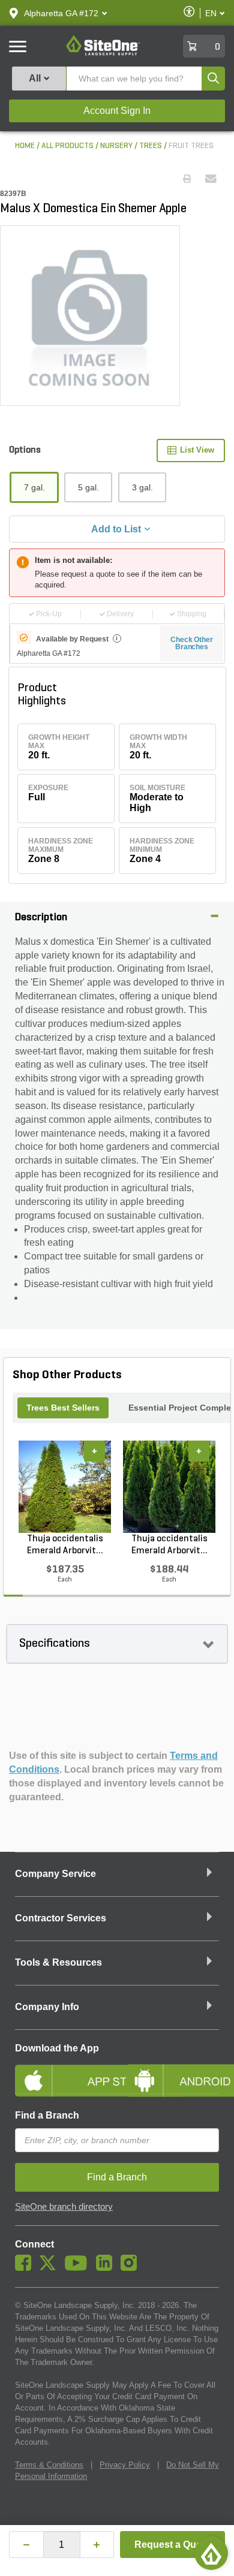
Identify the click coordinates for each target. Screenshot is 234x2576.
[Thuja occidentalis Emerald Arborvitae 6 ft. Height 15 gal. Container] (169, 1487)
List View (197, 450)
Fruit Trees (191, 146)
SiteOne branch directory (64, 2207)
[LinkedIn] (107, 2268)
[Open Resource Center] (211, 2553)
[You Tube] (79, 2268)
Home (25, 146)
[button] (61, 13)
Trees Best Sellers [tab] (63, 1408)
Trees (151, 146)
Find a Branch (47, 2115)
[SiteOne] (103, 53)
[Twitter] (51, 2268)
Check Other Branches (192, 643)
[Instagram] (132, 2268)
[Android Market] (172, 2071)
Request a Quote (172, 2545)
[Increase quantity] (97, 2545)
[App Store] (61, 2071)
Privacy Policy (125, 2465)
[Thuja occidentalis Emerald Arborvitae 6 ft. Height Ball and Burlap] (65, 1487)
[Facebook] (26, 2268)
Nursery (116, 146)
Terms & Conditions (49, 2465)
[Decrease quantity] (26, 2545)
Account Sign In (117, 111)
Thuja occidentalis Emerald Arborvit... (65, 1545)
